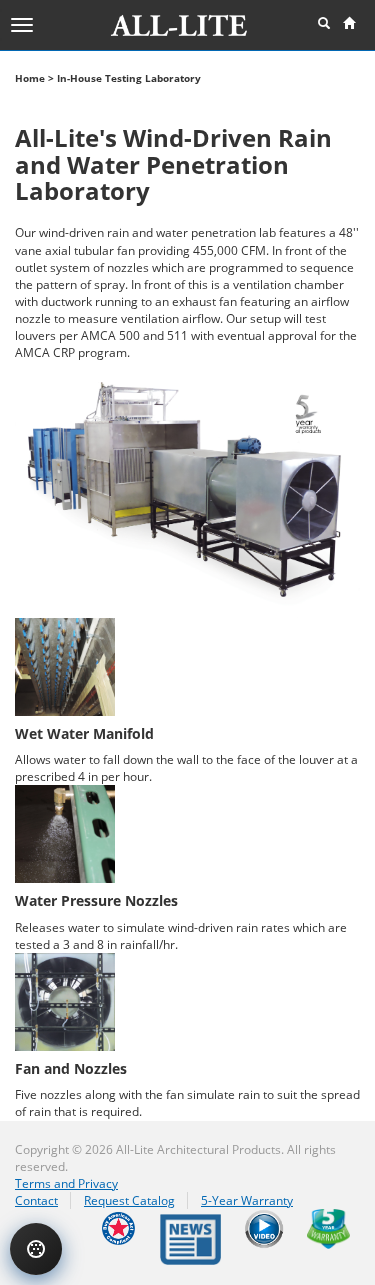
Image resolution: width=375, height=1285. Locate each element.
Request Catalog (129, 1200)
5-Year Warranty (247, 1200)
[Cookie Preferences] (36, 1249)
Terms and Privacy (66, 1183)
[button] (324, 23)
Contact (36, 1200)
